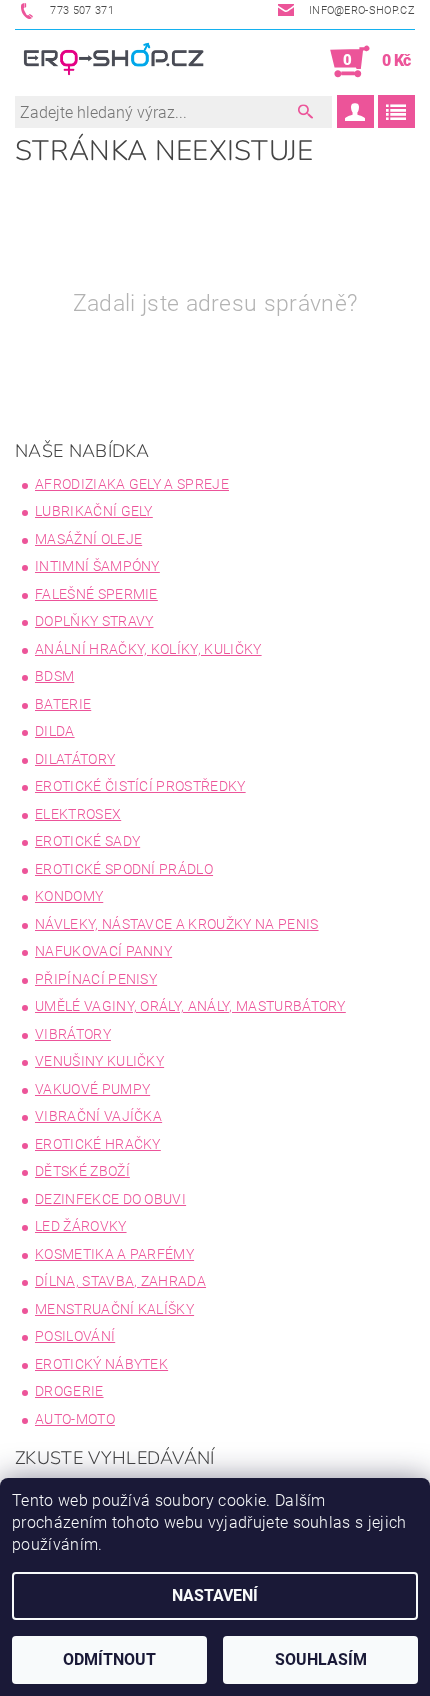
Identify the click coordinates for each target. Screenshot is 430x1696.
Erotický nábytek (101, 1364)
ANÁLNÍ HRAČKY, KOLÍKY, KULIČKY (148, 649)
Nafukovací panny (103, 951)
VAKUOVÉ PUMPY (92, 1089)
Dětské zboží (82, 1171)
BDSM (54, 676)
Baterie (63, 704)
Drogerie (69, 1391)
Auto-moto (75, 1419)
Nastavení (215, 1595)
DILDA (55, 731)
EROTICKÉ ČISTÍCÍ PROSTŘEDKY (140, 786)
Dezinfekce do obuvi (110, 1199)
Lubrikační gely (94, 511)
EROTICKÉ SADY (87, 841)
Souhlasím (321, 1659)
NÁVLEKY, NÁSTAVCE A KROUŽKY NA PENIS (177, 924)
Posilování (75, 1336)
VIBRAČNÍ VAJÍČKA (98, 1116)
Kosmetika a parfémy (114, 1254)
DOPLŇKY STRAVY (94, 621)
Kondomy (69, 896)
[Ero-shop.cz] (115, 62)
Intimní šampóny (97, 566)
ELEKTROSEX (78, 814)
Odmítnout (109, 1659)
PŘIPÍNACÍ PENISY (96, 979)
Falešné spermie (96, 594)
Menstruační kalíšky (114, 1309)
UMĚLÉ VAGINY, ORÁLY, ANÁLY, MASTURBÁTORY (190, 1006)
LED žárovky (81, 1226)
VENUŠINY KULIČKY (99, 1061)
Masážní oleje (88, 539)
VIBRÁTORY (73, 1034)
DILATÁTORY (75, 759)
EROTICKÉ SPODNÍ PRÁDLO (124, 869)
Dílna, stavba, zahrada (120, 1281)
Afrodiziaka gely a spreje (132, 484)
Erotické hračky (98, 1144)
